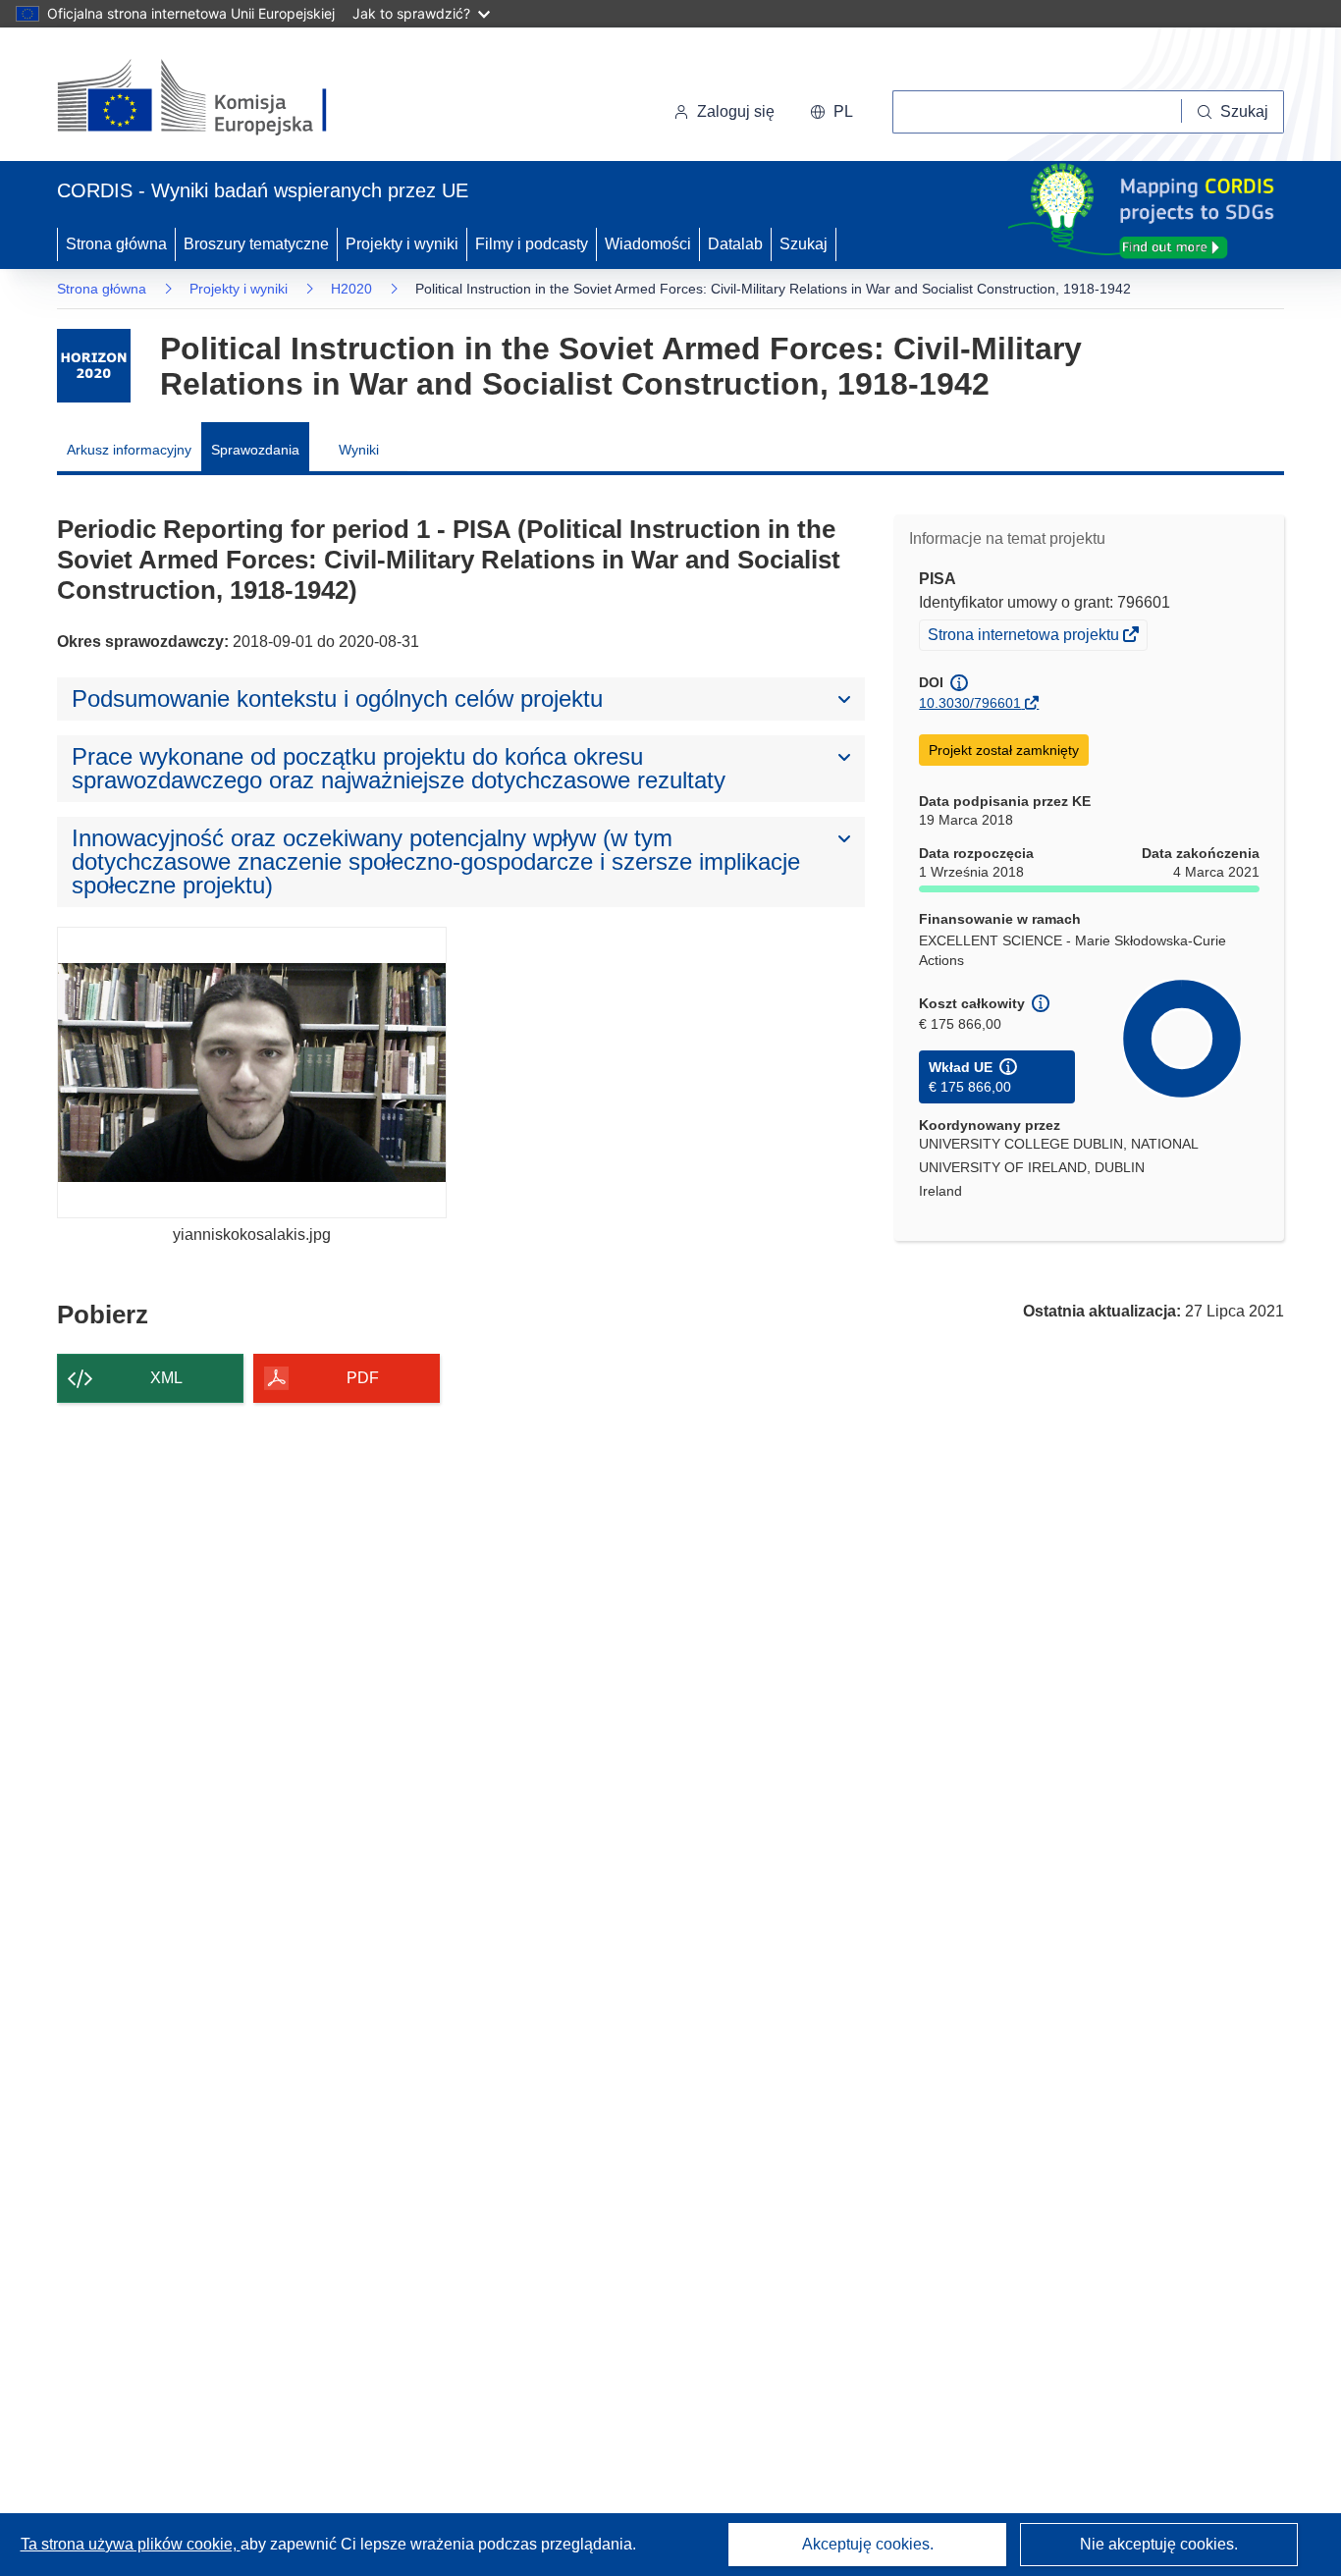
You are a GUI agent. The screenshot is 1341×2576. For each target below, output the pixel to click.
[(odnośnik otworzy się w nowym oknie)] (215, 98)
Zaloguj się (736, 111)
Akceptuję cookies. (868, 2544)
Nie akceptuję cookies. (1159, 2544)
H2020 (351, 289)
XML (166, 1378)
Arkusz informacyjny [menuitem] (129, 450)
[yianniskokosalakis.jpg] (252, 1073)
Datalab (735, 244)
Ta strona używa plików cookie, (131, 2544)
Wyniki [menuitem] (359, 450)
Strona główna (116, 244)
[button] (831, 112)
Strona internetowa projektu (1025, 637)
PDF (363, 1378)
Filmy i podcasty (532, 244)
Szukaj (804, 244)
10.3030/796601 (970, 703)
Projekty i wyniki (402, 244)
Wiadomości (648, 244)
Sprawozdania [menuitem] (255, 450)
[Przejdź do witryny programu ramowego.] (94, 366)
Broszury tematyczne (256, 244)
